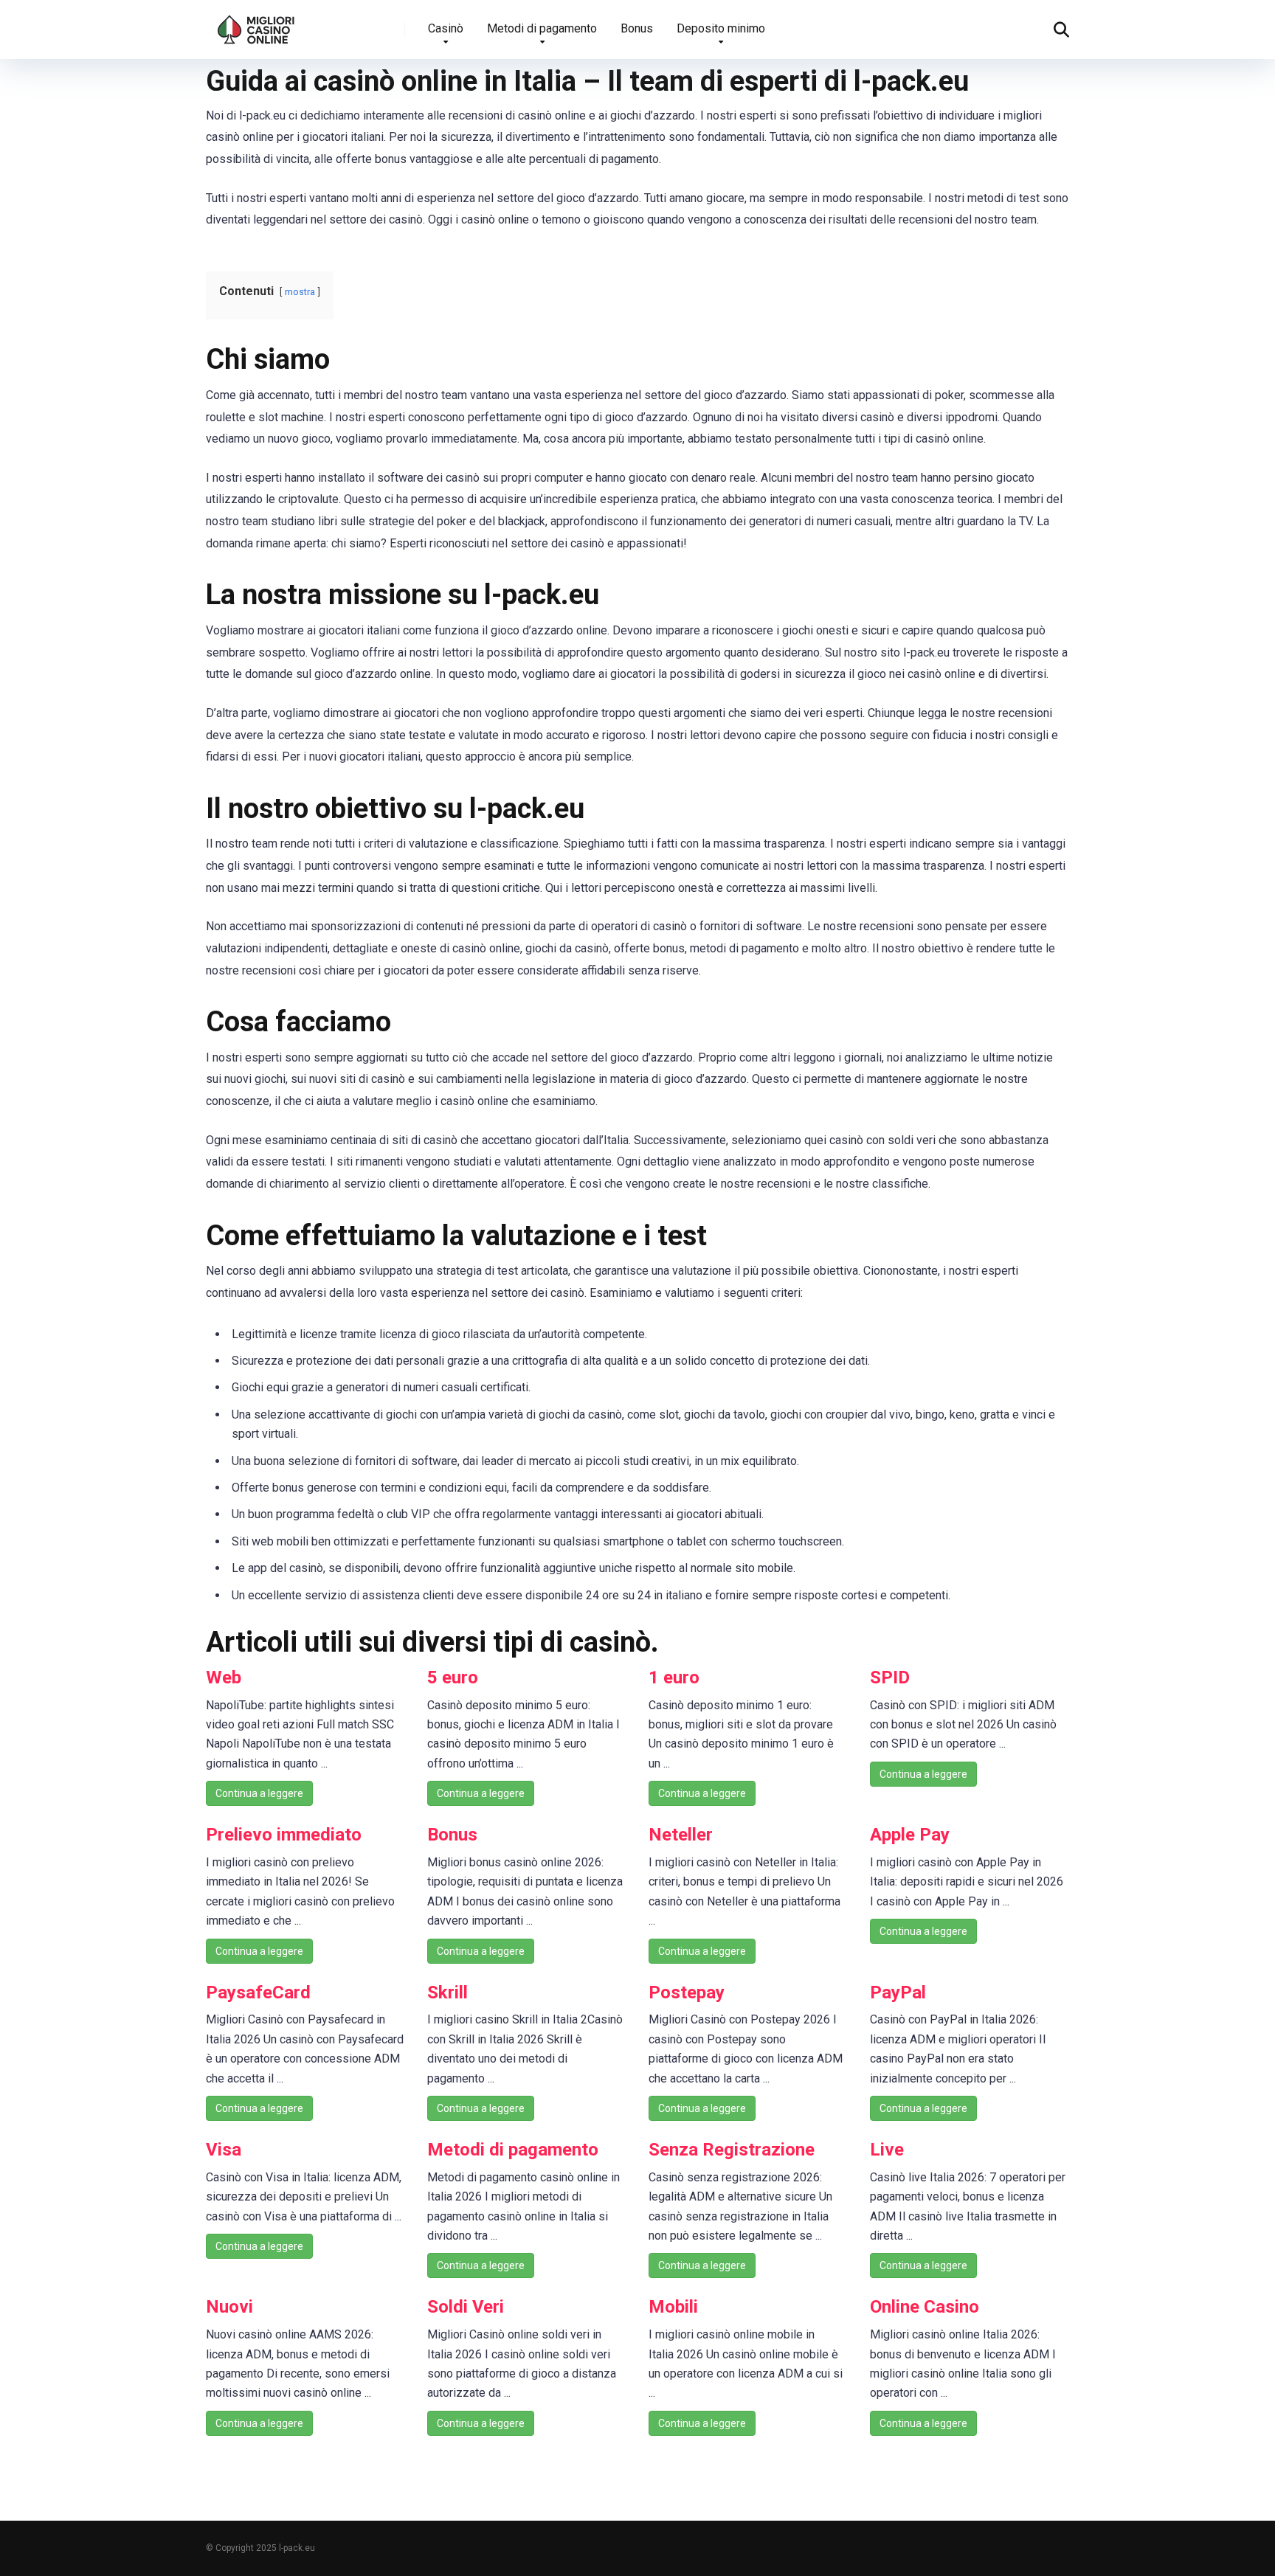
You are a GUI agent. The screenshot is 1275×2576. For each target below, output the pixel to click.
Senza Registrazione (732, 2150)
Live (887, 2150)
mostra (300, 292)
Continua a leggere (259, 1793)
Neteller (681, 1835)
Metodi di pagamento (542, 28)
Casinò (446, 28)
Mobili (673, 2307)
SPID (890, 1677)
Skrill (448, 1992)
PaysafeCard (258, 1992)
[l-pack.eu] (256, 24)
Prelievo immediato (284, 1835)
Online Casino (925, 2307)
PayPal (898, 1992)
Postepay (687, 1992)
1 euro (674, 1677)
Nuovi (229, 2307)
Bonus (637, 28)
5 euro (453, 1677)
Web (224, 1677)
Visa (224, 2150)
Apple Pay (910, 1835)
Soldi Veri (466, 2307)
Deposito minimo (721, 28)
